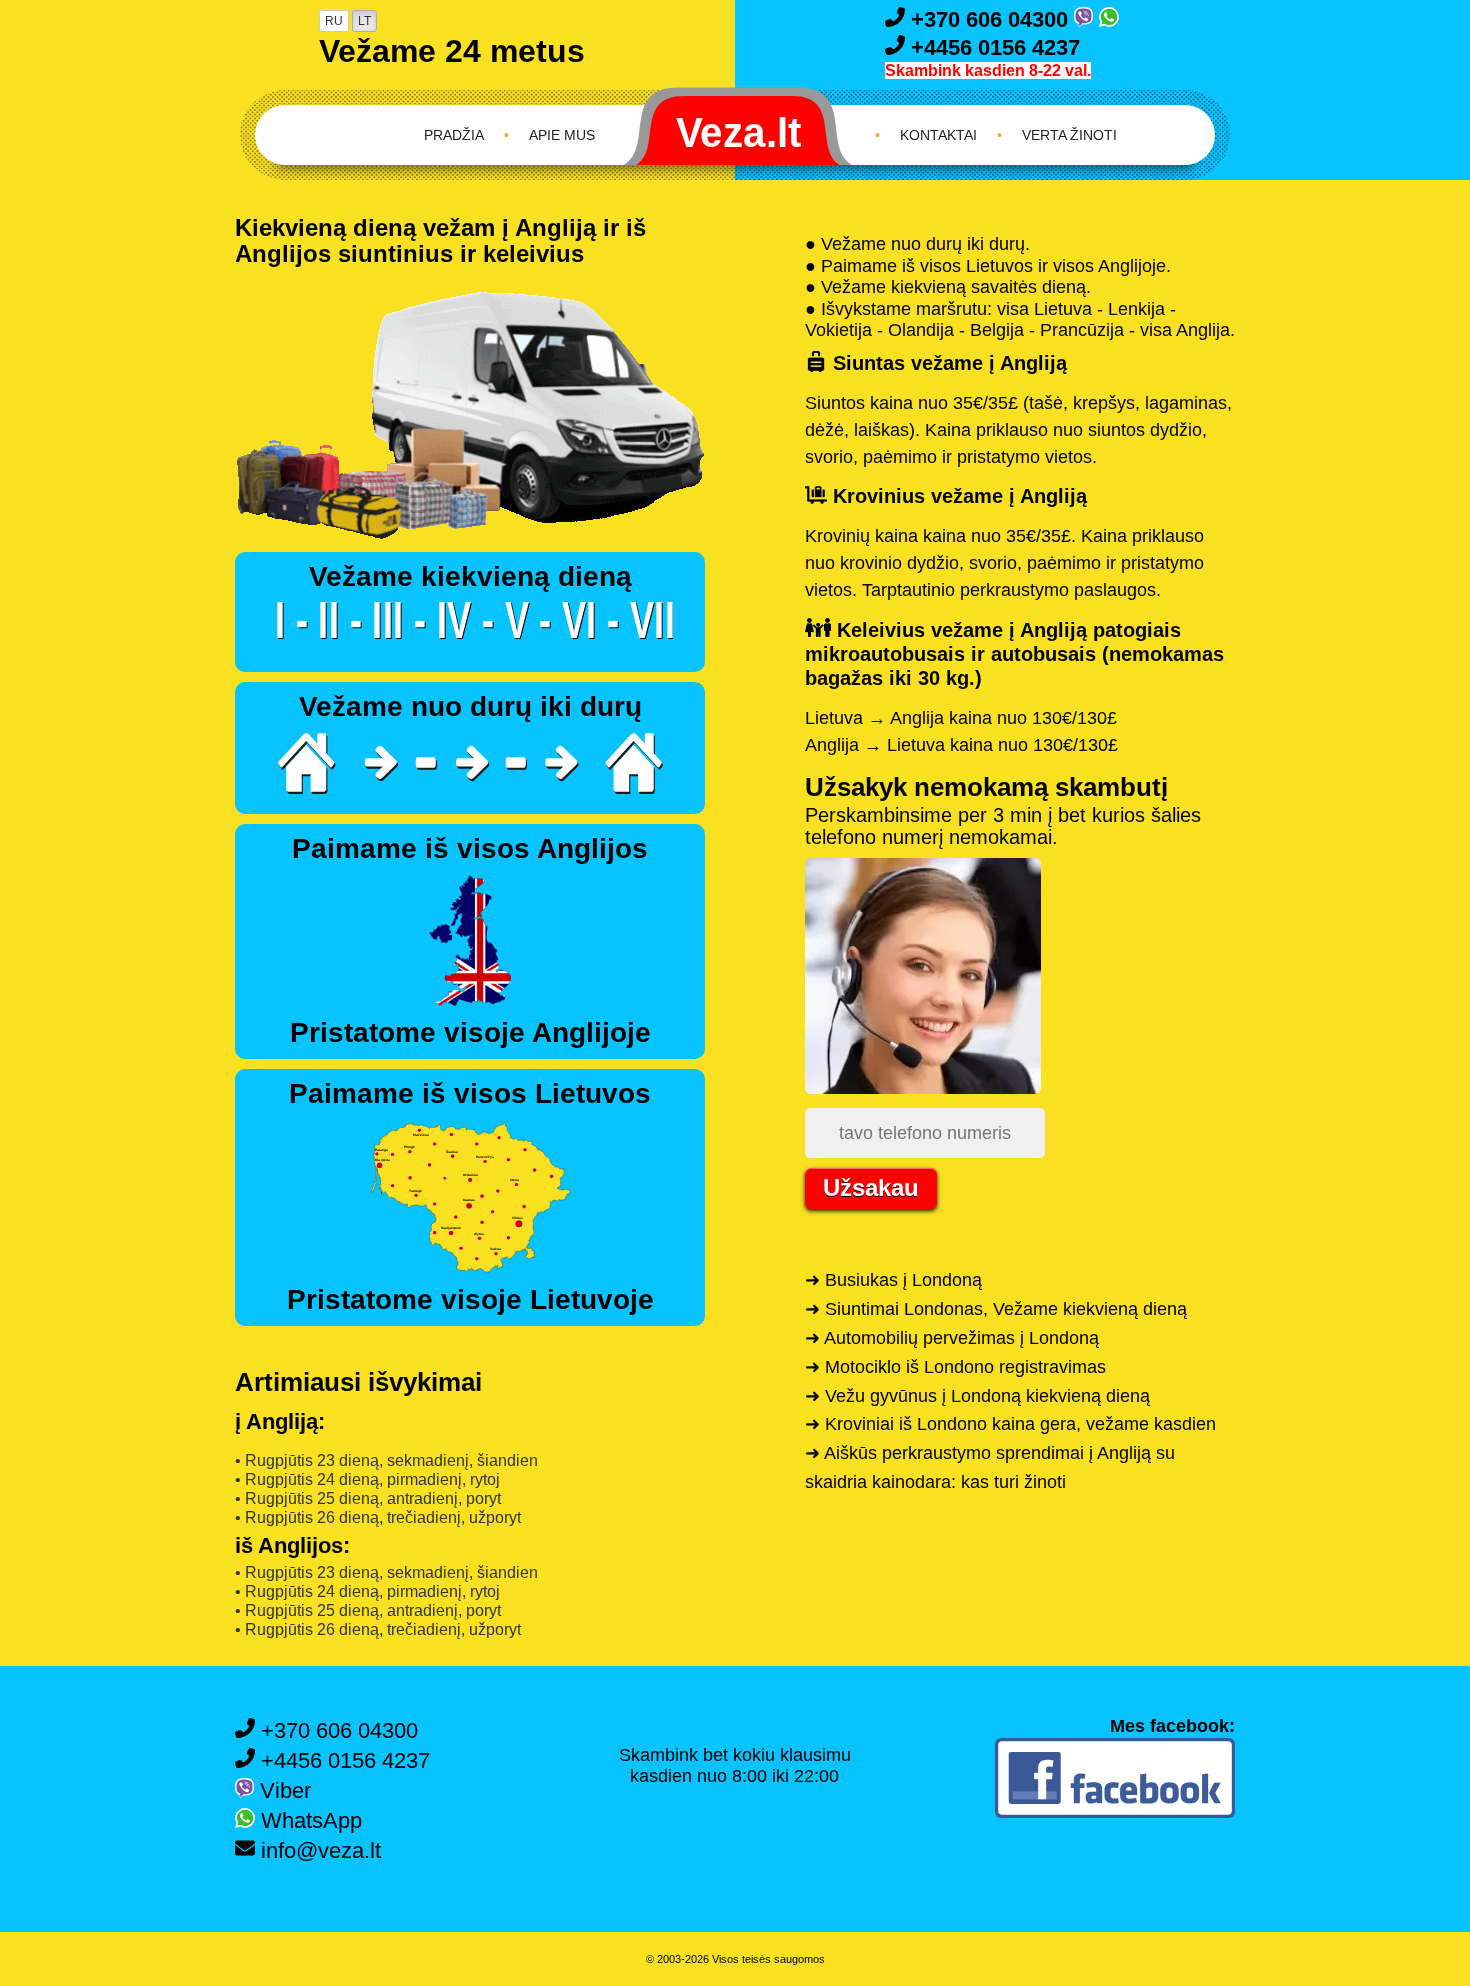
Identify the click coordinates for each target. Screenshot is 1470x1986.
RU (334, 21)
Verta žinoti (1069, 135)
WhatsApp (308, 1820)
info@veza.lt (318, 1850)
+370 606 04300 (989, 19)
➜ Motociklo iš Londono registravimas (955, 1367)
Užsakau (871, 1187)
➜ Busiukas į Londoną (893, 1280)
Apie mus (562, 135)
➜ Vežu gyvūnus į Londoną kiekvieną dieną (977, 1396)
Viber (282, 1790)
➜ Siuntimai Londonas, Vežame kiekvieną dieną (996, 1309)
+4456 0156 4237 (992, 47)
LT (364, 21)
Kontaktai (938, 135)
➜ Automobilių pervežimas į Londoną (952, 1338)
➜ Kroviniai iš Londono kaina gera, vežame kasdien (1010, 1424)
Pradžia (454, 135)
